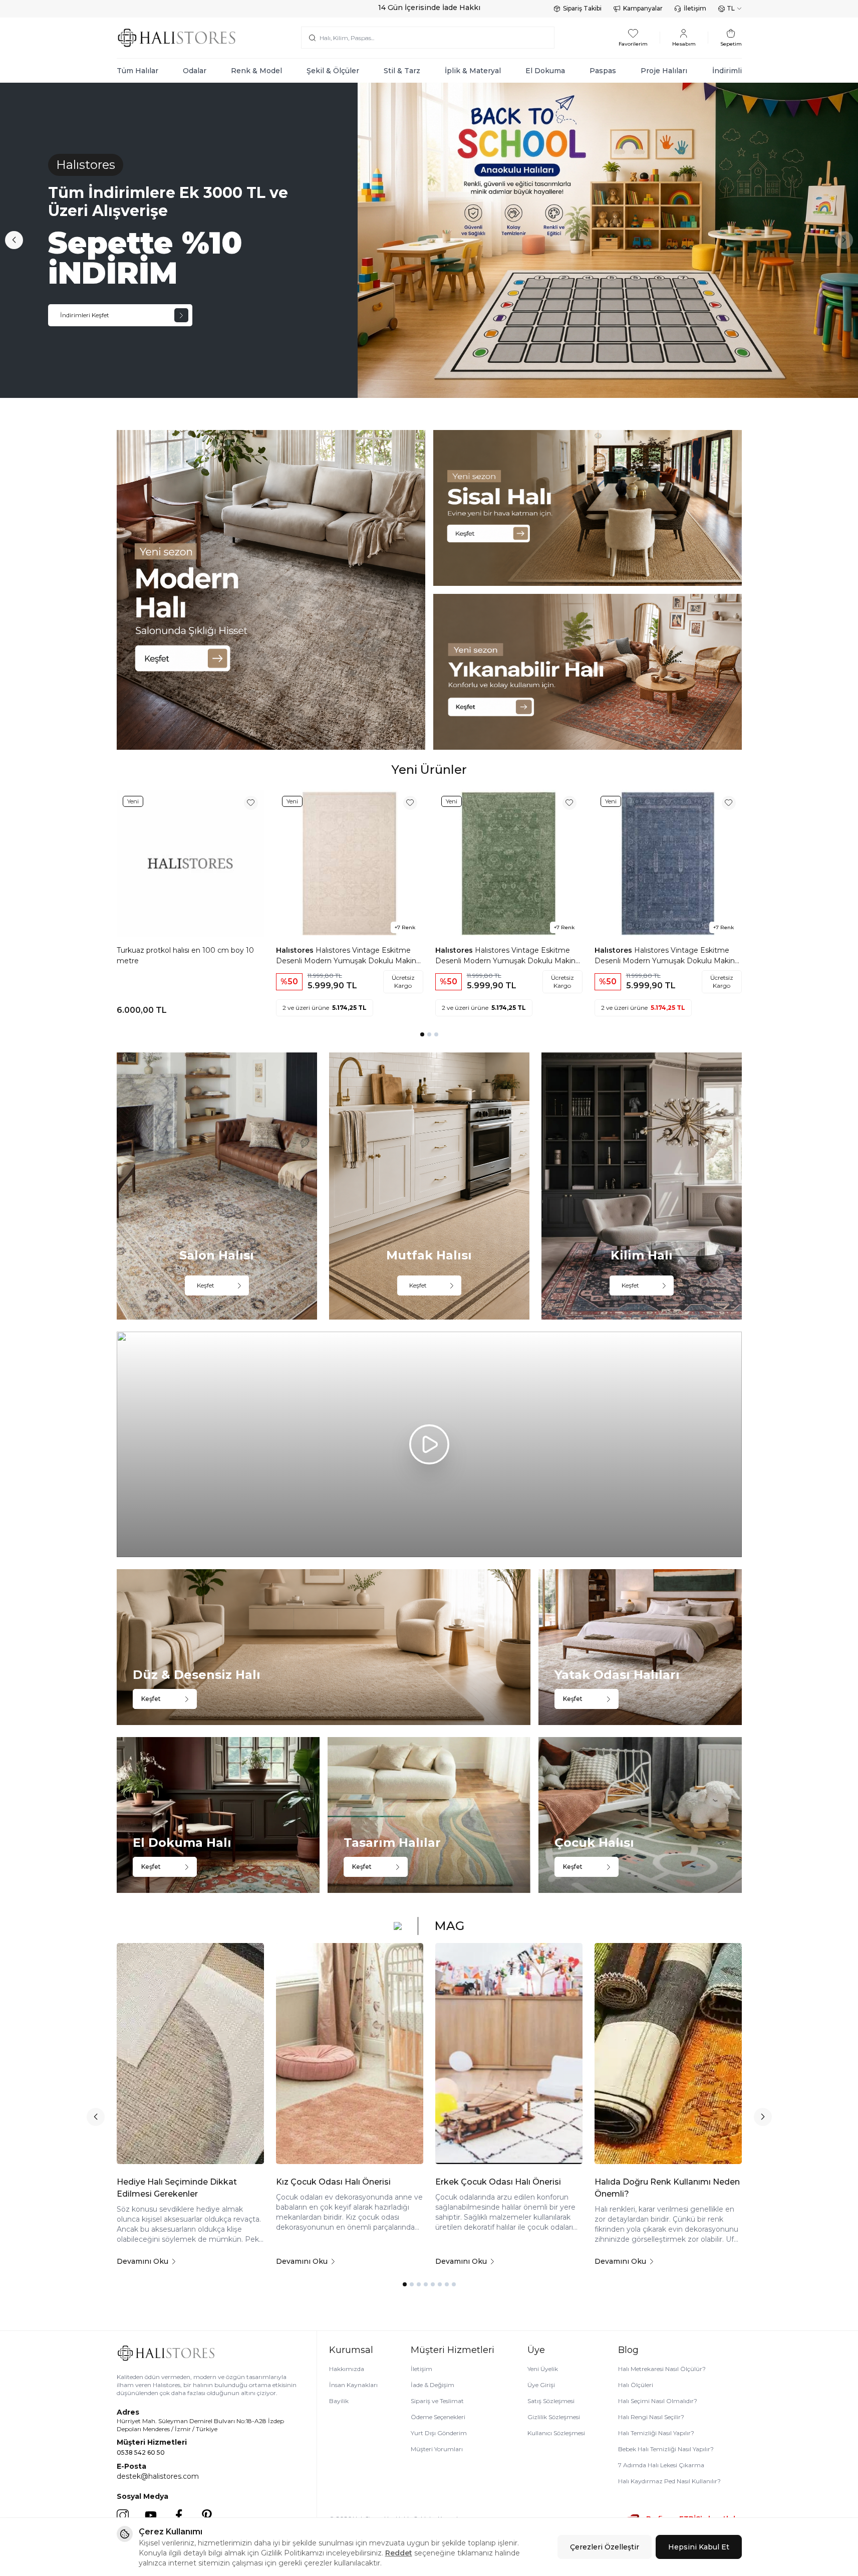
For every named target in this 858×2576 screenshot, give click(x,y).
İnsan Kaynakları (353, 2385)
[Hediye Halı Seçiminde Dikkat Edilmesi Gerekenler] (190, 2054)
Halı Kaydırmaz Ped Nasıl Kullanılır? (669, 2481)
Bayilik (339, 2401)
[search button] (312, 38)
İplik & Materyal (473, 71)
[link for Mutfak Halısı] (429, 1186)
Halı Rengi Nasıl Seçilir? (651, 2417)
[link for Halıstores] (429, 240)
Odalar (195, 71)
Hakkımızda (347, 2369)
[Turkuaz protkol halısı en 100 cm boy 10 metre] (190, 864)
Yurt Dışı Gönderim (439, 2433)
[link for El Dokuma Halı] (218, 1815)
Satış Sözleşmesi (551, 2401)
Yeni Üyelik (543, 2369)
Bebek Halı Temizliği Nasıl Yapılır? (666, 2449)
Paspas (603, 71)
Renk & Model (256, 71)
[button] (14, 240)
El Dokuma (545, 71)
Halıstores (296, 950)
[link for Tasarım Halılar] (429, 1815)
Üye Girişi (541, 2385)
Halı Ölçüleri (636, 2385)
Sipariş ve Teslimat (437, 2401)
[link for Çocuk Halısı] (640, 1815)
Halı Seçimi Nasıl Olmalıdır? (658, 2401)
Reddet (399, 2553)
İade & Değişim (433, 2385)
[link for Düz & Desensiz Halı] (324, 1647)
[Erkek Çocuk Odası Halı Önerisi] (509, 2054)
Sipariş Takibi (582, 8)
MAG (449, 1926)
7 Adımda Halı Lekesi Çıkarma (661, 2465)
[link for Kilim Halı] (642, 1186)
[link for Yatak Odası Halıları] (640, 1647)
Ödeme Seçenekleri (438, 2417)
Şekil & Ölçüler (333, 71)
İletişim (695, 8)
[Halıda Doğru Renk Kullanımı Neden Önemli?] (668, 2054)
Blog (628, 2350)
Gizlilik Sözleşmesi (554, 2417)
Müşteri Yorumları (437, 2449)
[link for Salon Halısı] (217, 1186)
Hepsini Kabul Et (699, 2547)
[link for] (271, 590)
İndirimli (727, 71)
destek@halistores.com (158, 2476)
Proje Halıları (664, 71)
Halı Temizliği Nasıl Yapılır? (656, 2433)
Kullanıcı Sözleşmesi (556, 2433)
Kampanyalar (643, 8)
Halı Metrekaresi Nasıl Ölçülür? (662, 2369)
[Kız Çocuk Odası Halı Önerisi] (350, 2054)
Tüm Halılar (137, 71)
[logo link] (177, 38)
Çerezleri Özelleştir (605, 2547)
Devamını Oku (142, 2261)
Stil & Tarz (402, 71)
